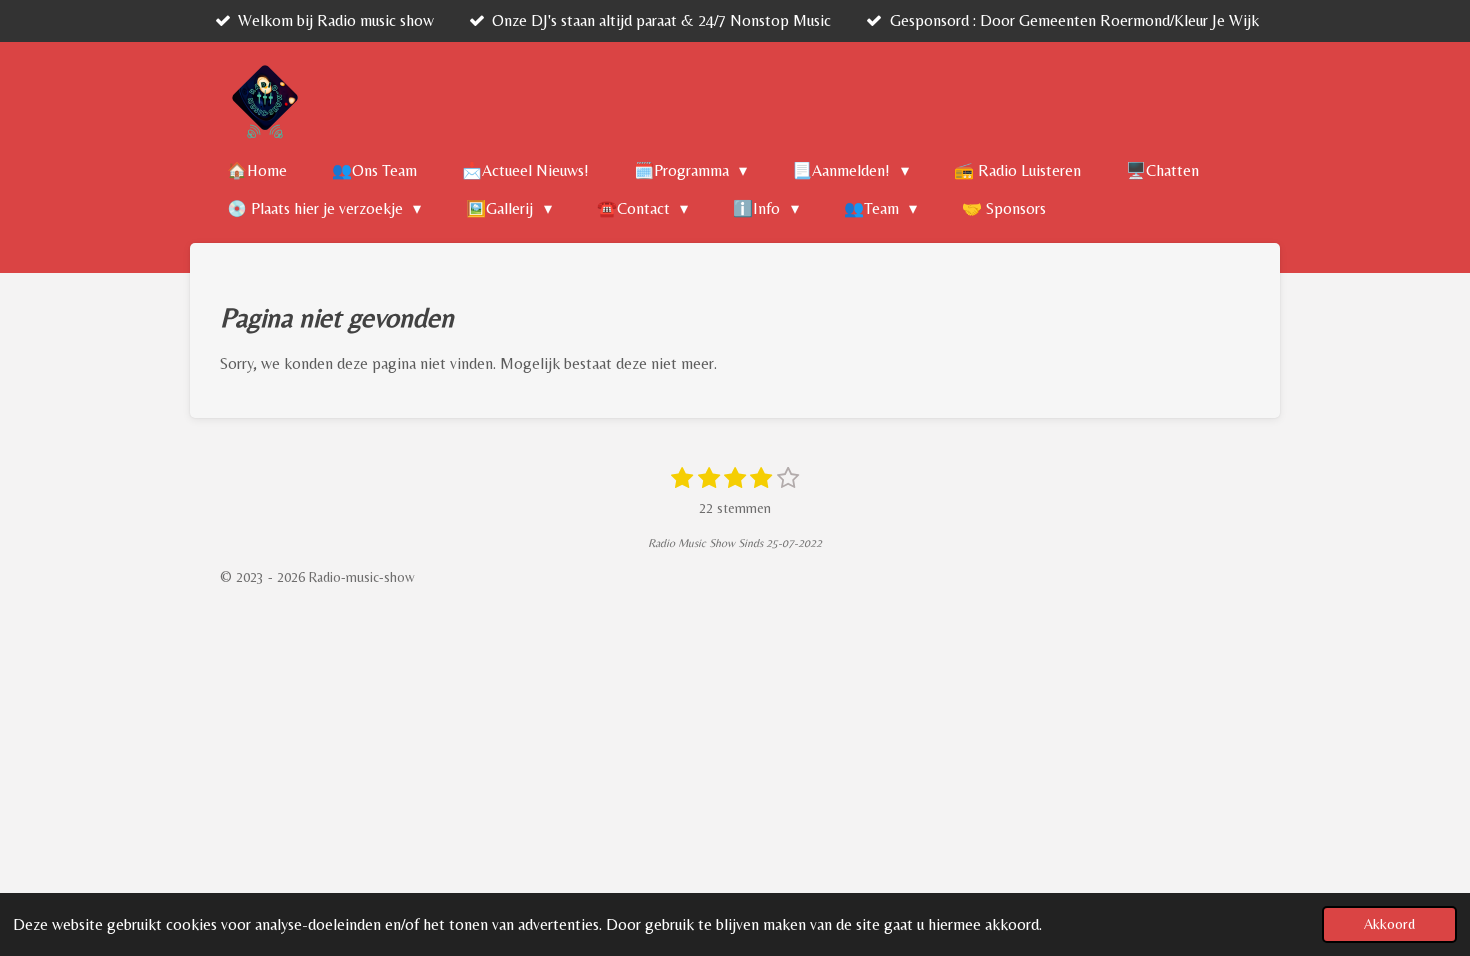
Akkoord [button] (1389, 924)
